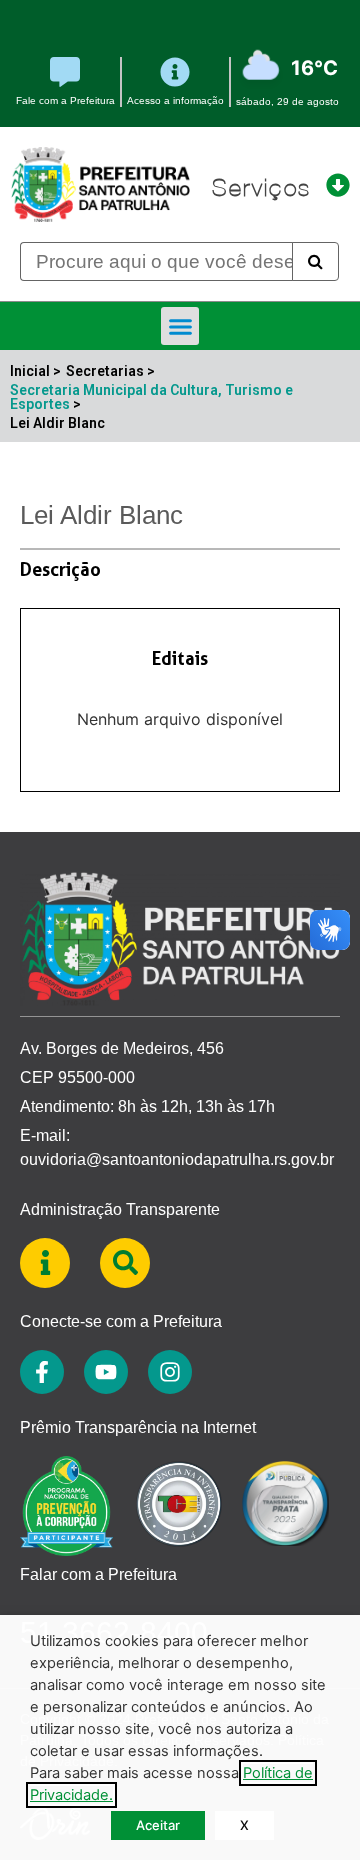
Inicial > (35, 371)
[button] (180, 326)
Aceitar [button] (158, 1825)
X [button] (244, 1825)
